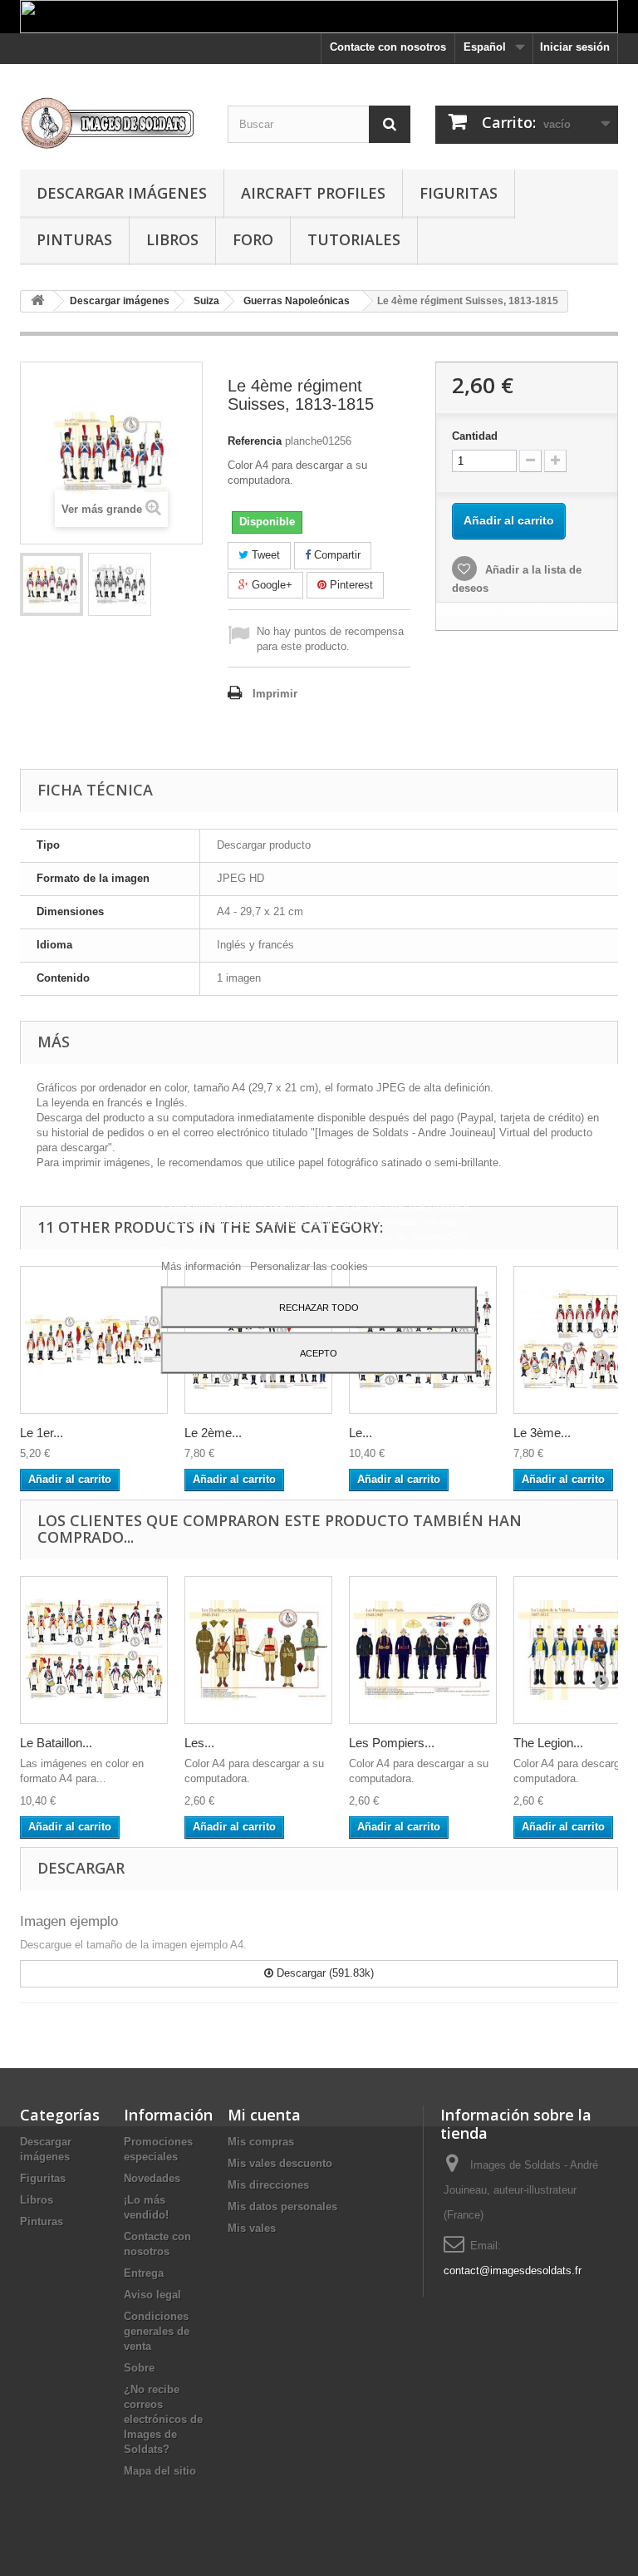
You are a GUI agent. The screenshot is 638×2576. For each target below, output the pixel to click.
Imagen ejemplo (69, 1921)
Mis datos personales (282, 2207)
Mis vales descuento (280, 2163)
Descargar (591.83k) (324, 1973)
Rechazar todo (319, 1307)
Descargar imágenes (122, 193)
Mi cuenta (264, 2115)
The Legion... (548, 1743)
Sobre (139, 2368)
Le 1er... (42, 1433)
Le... (361, 1433)
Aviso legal (152, 2295)
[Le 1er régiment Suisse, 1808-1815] (94, 1340)
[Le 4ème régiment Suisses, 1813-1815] (52, 584)
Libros (172, 239)
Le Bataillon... (56, 1743)
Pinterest (350, 585)
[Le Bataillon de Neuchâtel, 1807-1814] (94, 1650)
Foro (253, 239)
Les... (199, 1743)
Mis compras (261, 2142)
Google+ (270, 585)
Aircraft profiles (313, 193)
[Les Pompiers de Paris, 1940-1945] (423, 1650)
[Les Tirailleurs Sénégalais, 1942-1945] (258, 1650)
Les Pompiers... (392, 1743)
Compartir (336, 555)
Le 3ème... (542, 1433)
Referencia (255, 441)
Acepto (319, 1352)
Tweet (264, 555)
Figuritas (459, 193)
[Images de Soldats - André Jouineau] (111, 123)
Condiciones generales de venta (157, 2331)
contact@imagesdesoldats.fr (513, 2271)
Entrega (144, 2273)
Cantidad (475, 436)
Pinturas (74, 239)
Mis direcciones (268, 2185)
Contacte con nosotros (388, 47)
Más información (203, 1266)
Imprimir (275, 694)
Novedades (152, 2178)
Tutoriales (354, 239)
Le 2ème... (213, 1433)
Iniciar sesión (575, 47)
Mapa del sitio (160, 2471)
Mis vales (252, 2228)
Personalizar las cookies (309, 1266)
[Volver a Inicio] (37, 301)
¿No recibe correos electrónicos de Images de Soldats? (163, 2419)
